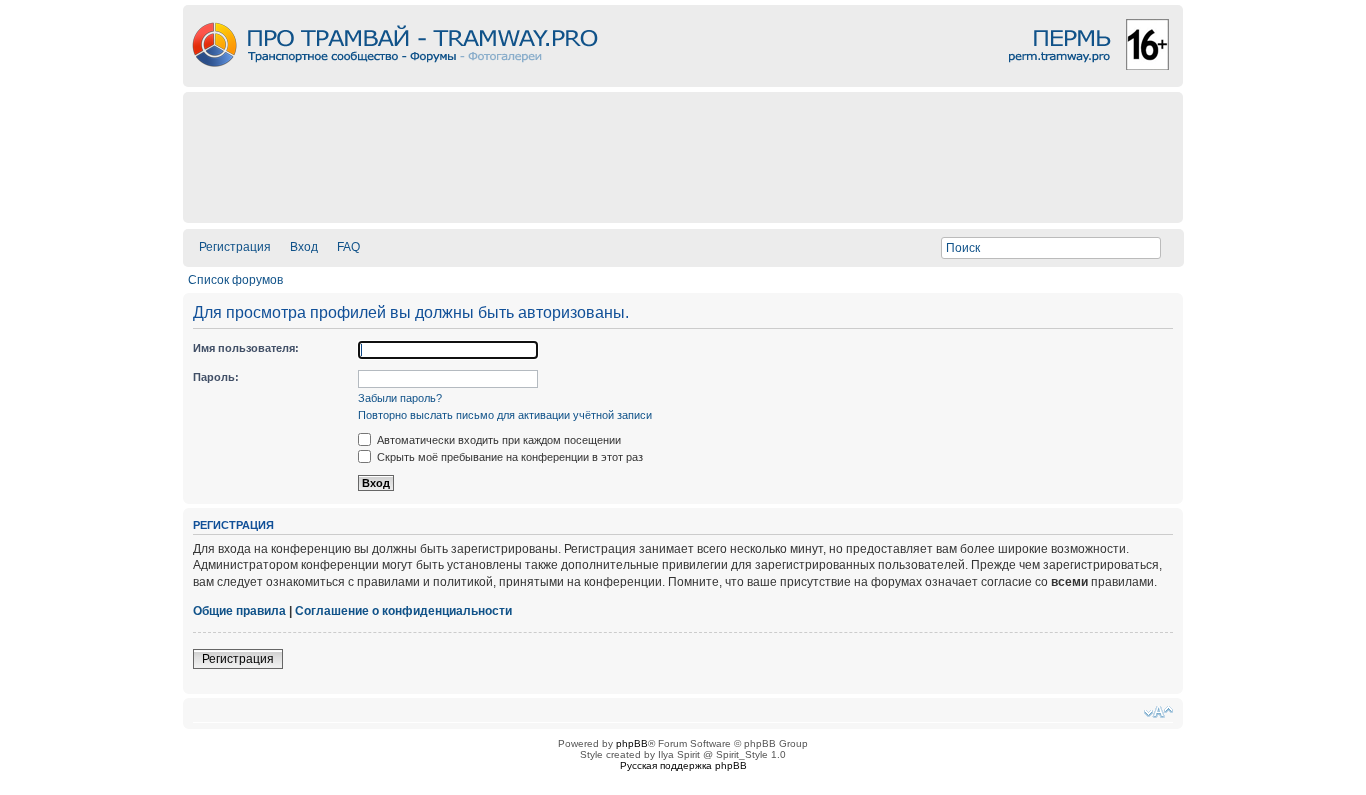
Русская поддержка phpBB (683, 765)
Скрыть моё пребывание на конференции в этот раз (508, 457)
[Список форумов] (683, 81)
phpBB (632, 743)
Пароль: (216, 377)
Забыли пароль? (400, 398)
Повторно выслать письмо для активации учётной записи (505, 415)
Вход (304, 247)
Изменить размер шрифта (1158, 712)
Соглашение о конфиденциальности (403, 611)
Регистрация (235, 247)
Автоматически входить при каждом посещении (497, 440)
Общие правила (239, 611)
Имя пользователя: (246, 348)
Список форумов (235, 280)
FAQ (348, 247)
